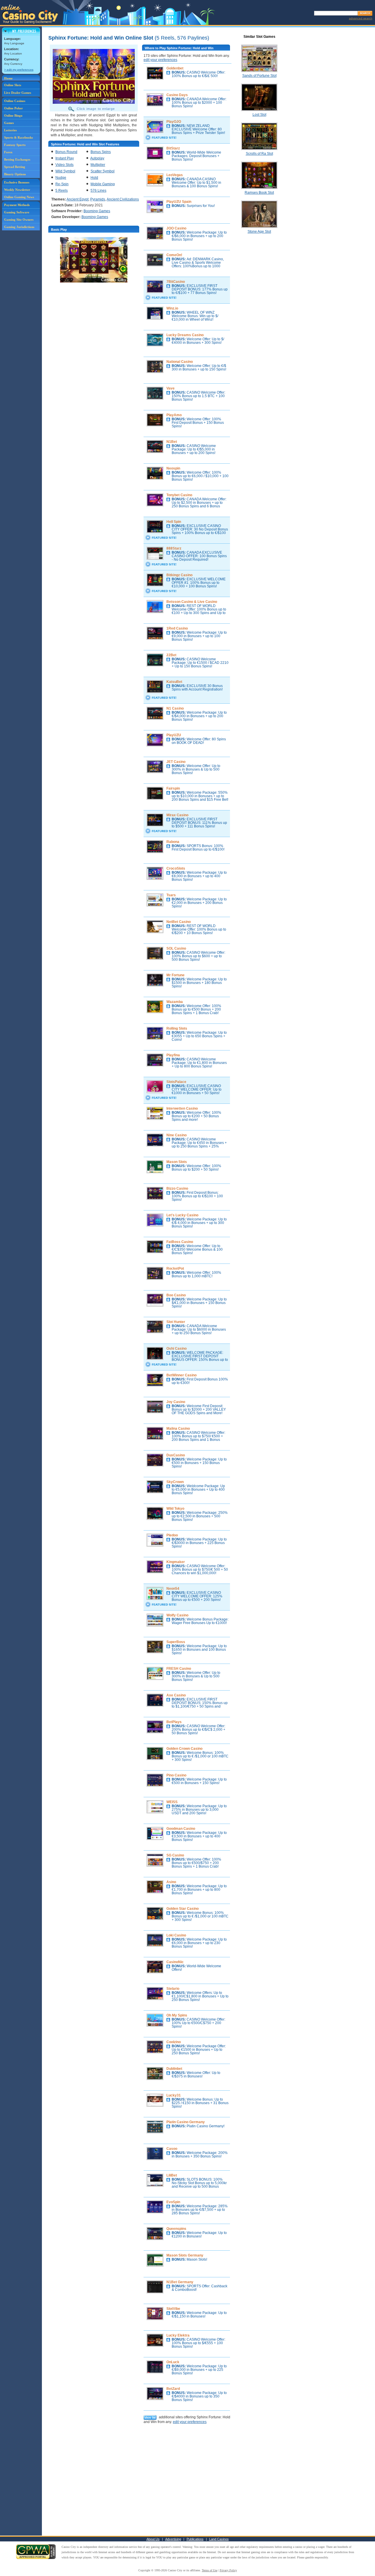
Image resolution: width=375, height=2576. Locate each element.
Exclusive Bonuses (17, 182)
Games (9, 123)
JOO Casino (176, 228)
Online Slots (13, 85)
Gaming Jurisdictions (19, 227)
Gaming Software (17, 212)
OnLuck (173, 2362)
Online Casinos (15, 101)
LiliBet (172, 2175)
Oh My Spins (177, 2015)
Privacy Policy (228, 2570)
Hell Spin (174, 522)
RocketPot (175, 1269)
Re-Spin (62, 184)
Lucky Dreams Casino (185, 335)
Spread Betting (15, 167)
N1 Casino (175, 708)
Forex (8, 152)
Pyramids (98, 199)
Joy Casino (176, 1402)
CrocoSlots (176, 868)
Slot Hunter (176, 1322)
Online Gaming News (19, 197)
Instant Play (65, 158)
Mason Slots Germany (185, 2255)
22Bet (171, 655)
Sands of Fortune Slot (259, 76)
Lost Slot (259, 115)
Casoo (172, 2149)
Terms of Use (210, 2570)
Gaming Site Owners (19, 220)
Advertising (173, 2539)
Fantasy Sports (15, 145)
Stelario (173, 1989)
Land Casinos (219, 2539)
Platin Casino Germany (186, 2122)
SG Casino (175, 1855)
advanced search (361, 18)
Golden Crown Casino (184, 1749)
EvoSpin (173, 2202)
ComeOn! (174, 255)
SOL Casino (176, 948)
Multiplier (98, 165)
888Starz (174, 548)
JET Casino (176, 762)
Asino (171, 1882)
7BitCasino (176, 282)
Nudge (61, 178)
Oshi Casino (177, 1349)
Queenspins (176, 2229)
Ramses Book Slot (259, 193)
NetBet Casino (179, 922)
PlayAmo (174, 415)
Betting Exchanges (17, 159)
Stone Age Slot (259, 232)
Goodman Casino (181, 1829)
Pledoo (172, 1535)
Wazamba (175, 1002)
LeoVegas (175, 175)
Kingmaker (176, 1562)
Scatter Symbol (103, 171)
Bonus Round (66, 152)
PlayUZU (174, 735)
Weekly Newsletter (17, 190)
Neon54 (173, 1589)
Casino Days (177, 95)
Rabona (173, 842)
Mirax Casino (177, 815)
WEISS (172, 1802)
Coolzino (174, 2042)
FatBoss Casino (180, 1242)
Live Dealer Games (18, 93)
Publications (195, 2539)
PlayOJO (174, 122)
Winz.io (172, 308)
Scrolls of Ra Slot (259, 154)
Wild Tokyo (175, 1509)
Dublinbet (174, 2069)
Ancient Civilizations (123, 199)
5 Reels (62, 191)
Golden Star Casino (183, 1909)
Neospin (173, 468)
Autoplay (97, 158)
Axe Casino (176, 1695)
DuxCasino (176, 1455)
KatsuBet (174, 682)
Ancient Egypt (77, 199)
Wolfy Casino (177, 1615)
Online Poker (13, 108)
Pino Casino (176, 1775)
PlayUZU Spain (179, 202)
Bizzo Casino (177, 1188)
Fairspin (173, 788)
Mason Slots (177, 1162)
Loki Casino (176, 1935)
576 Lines (98, 191)
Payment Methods (17, 205)
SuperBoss (176, 1642)
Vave (171, 388)
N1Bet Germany (180, 2282)
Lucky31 (174, 2095)
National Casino (180, 362)
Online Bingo (13, 115)
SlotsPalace (176, 1082)
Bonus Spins (101, 152)
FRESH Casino (179, 1669)
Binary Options (15, 174)
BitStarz (173, 148)
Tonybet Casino (179, 495)
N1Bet (172, 442)
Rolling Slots (177, 1028)
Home (8, 78)
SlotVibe (173, 2309)
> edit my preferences (19, 70)
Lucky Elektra (178, 2335)
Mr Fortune (175, 975)
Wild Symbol (65, 171)
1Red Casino (177, 628)
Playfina (173, 1055)
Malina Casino (178, 1429)
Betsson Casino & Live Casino (192, 602)
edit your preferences (160, 60)
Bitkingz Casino (179, 575)
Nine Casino (177, 1135)
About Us (153, 2539)
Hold (94, 178)
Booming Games (97, 211)
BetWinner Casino (181, 1375)
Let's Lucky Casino (182, 1215)
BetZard (173, 2389)
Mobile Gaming (103, 184)
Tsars (171, 895)
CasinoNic (175, 1962)
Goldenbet (175, 68)
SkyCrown (175, 1482)
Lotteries (10, 130)
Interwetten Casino (182, 1108)
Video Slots (64, 165)
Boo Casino (176, 1295)
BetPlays (174, 1722)
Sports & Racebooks (18, 137)
